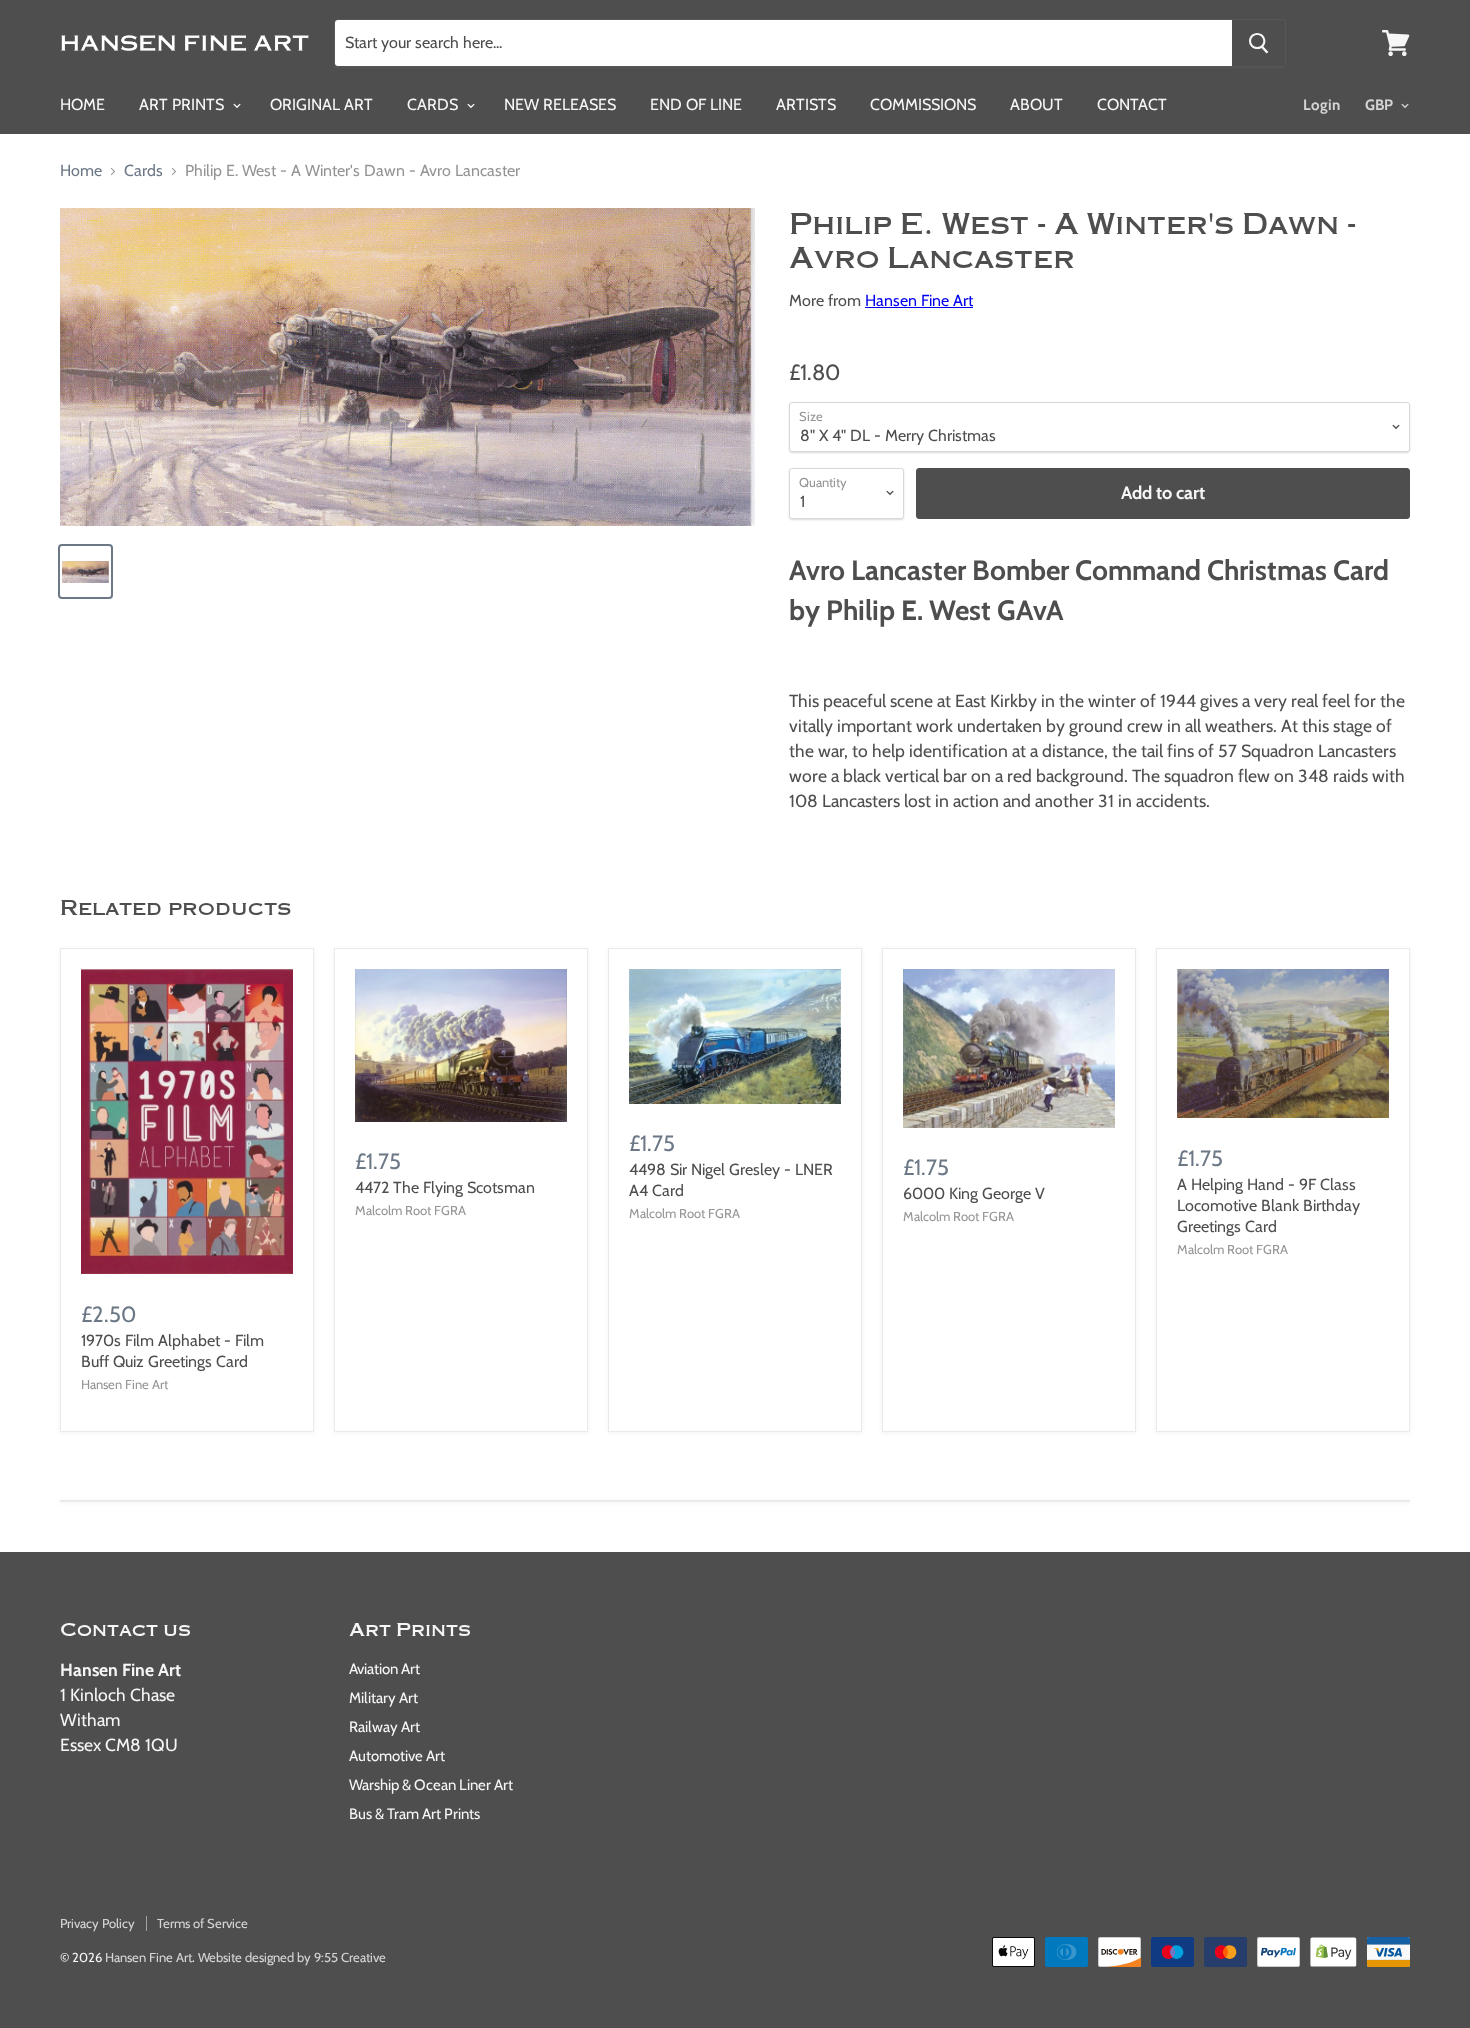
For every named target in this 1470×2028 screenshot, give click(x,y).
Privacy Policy (97, 1923)
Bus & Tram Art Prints (414, 1814)
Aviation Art (384, 1669)
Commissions (923, 104)
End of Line (696, 104)
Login (1321, 105)
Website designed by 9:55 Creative (292, 1957)
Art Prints (183, 104)
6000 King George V (974, 1193)
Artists (806, 104)
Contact (1132, 104)
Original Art (321, 104)
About (1036, 104)
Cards (434, 104)
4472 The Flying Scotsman (445, 1187)
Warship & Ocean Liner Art (431, 1785)
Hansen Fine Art (919, 300)
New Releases (560, 104)
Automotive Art (397, 1756)
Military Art (383, 1698)
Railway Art (384, 1727)
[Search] (1258, 43)
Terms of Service (202, 1923)
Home (82, 104)
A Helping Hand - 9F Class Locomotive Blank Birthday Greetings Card (1268, 1205)
